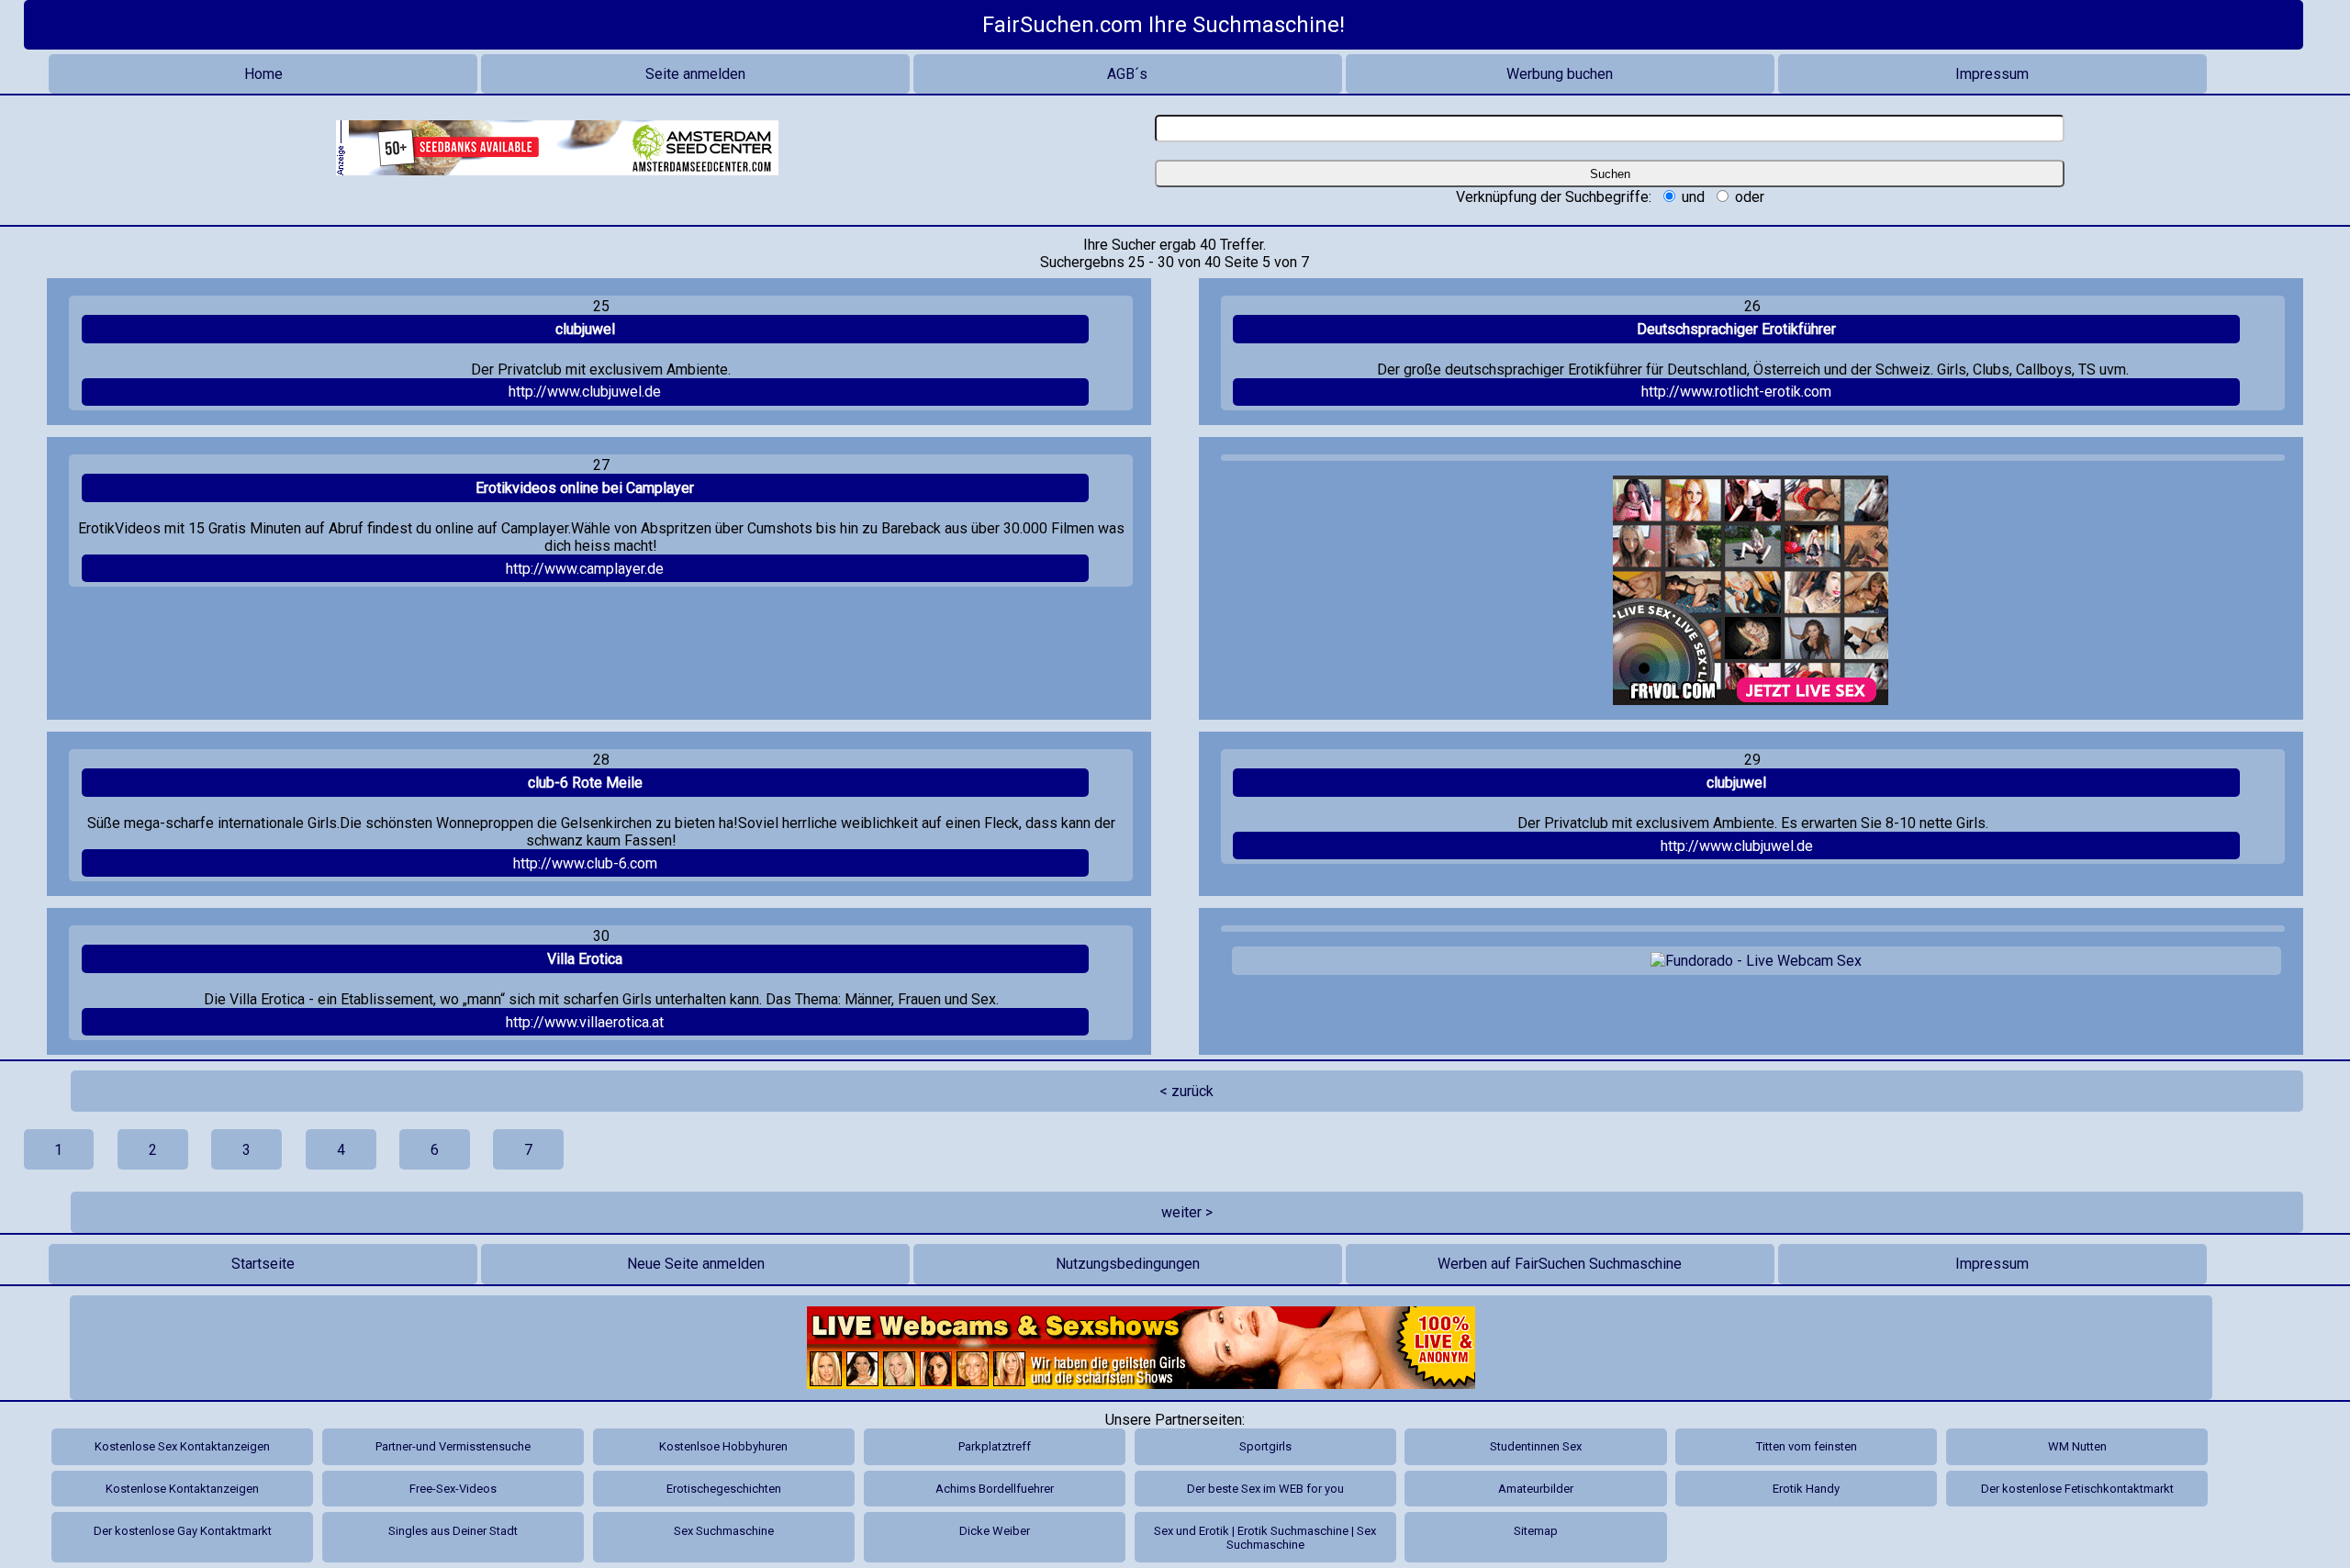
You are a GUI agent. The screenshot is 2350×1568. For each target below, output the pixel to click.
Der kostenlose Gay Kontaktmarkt (183, 1531)
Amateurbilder (1536, 1489)
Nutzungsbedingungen (1128, 1264)
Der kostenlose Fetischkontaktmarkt (2077, 1489)
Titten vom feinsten (1807, 1446)
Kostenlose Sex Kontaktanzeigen (182, 1446)
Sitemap (1536, 1531)
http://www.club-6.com (585, 863)
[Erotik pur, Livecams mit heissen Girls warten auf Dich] (1141, 1348)
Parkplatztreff (995, 1446)
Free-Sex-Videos (453, 1489)
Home (263, 74)
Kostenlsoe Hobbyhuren (723, 1446)
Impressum (1992, 74)
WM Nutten (2077, 1446)
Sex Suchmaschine (724, 1531)
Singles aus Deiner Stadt (453, 1531)
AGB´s (1127, 74)
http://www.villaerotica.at (585, 1022)
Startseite (263, 1264)
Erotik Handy (1806, 1489)
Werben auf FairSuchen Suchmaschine (1560, 1264)
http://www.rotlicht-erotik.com (1736, 392)
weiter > (1187, 1212)
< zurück (1186, 1091)
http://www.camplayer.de (585, 569)
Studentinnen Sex (1536, 1446)
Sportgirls (1265, 1446)
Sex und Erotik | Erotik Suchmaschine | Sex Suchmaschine (1265, 1538)
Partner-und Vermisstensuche (453, 1446)
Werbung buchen (1560, 74)
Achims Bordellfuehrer (995, 1489)
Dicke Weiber (995, 1531)
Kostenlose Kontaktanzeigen (182, 1489)
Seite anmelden (695, 74)
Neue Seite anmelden (696, 1264)
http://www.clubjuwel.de (585, 392)
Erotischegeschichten (724, 1489)
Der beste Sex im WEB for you (1265, 1489)
